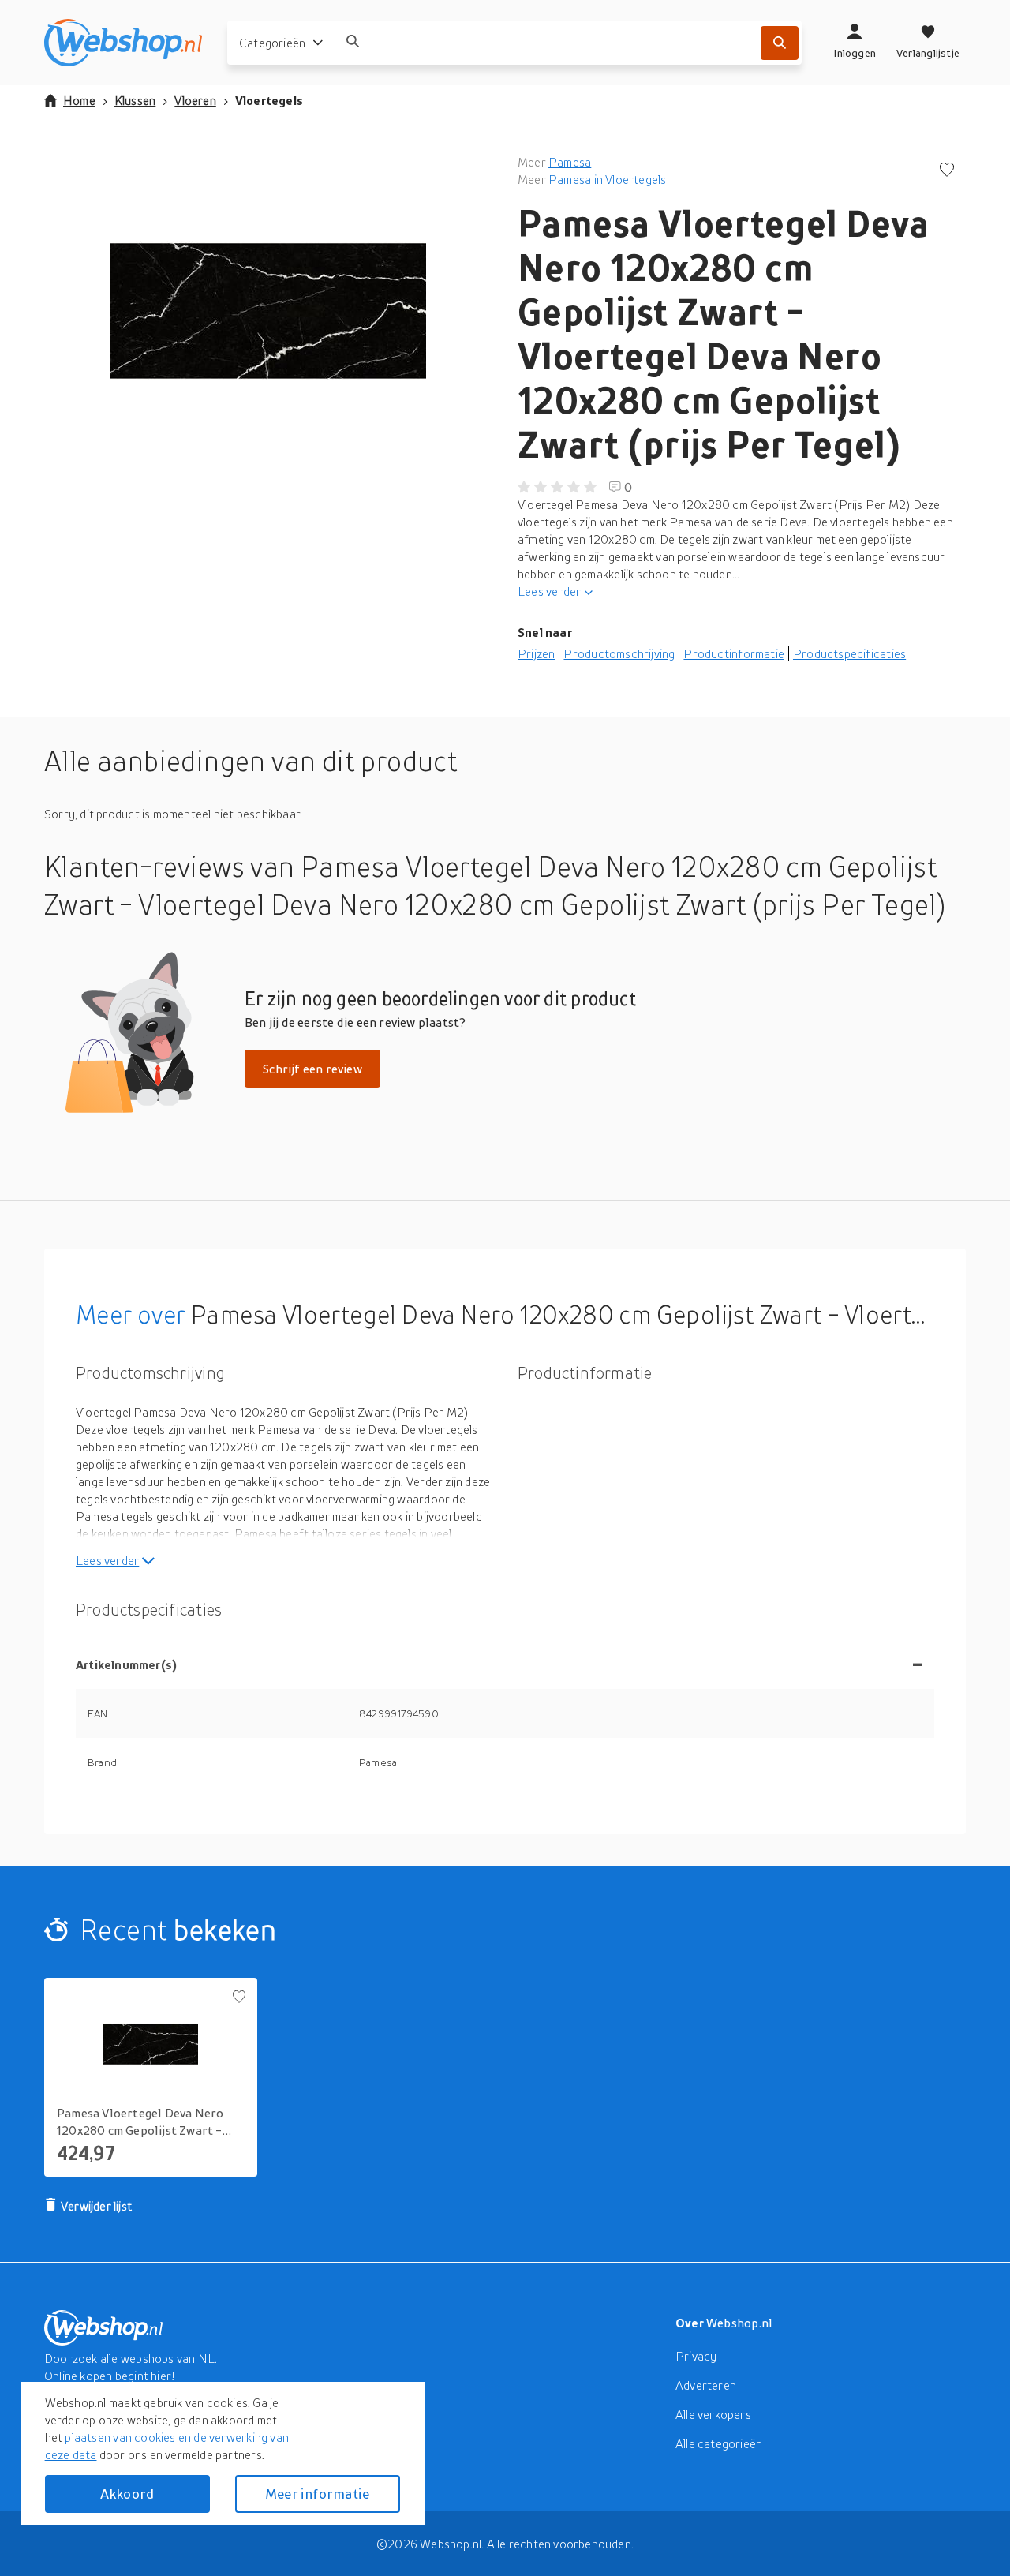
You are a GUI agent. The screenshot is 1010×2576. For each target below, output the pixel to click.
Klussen (135, 100)
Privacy (696, 2356)
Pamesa (570, 162)
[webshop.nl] (123, 43)
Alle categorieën (719, 2443)
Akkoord (127, 2494)
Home (79, 100)
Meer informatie (317, 2494)
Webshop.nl (739, 2323)
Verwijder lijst (96, 2206)
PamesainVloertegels (607, 179)
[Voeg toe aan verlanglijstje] (947, 171)
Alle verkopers (713, 2414)
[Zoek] (780, 43)
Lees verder (549, 591)
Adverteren (706, 2385)
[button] (268, 311)
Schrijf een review (312, 1069)
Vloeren (195, 100)
